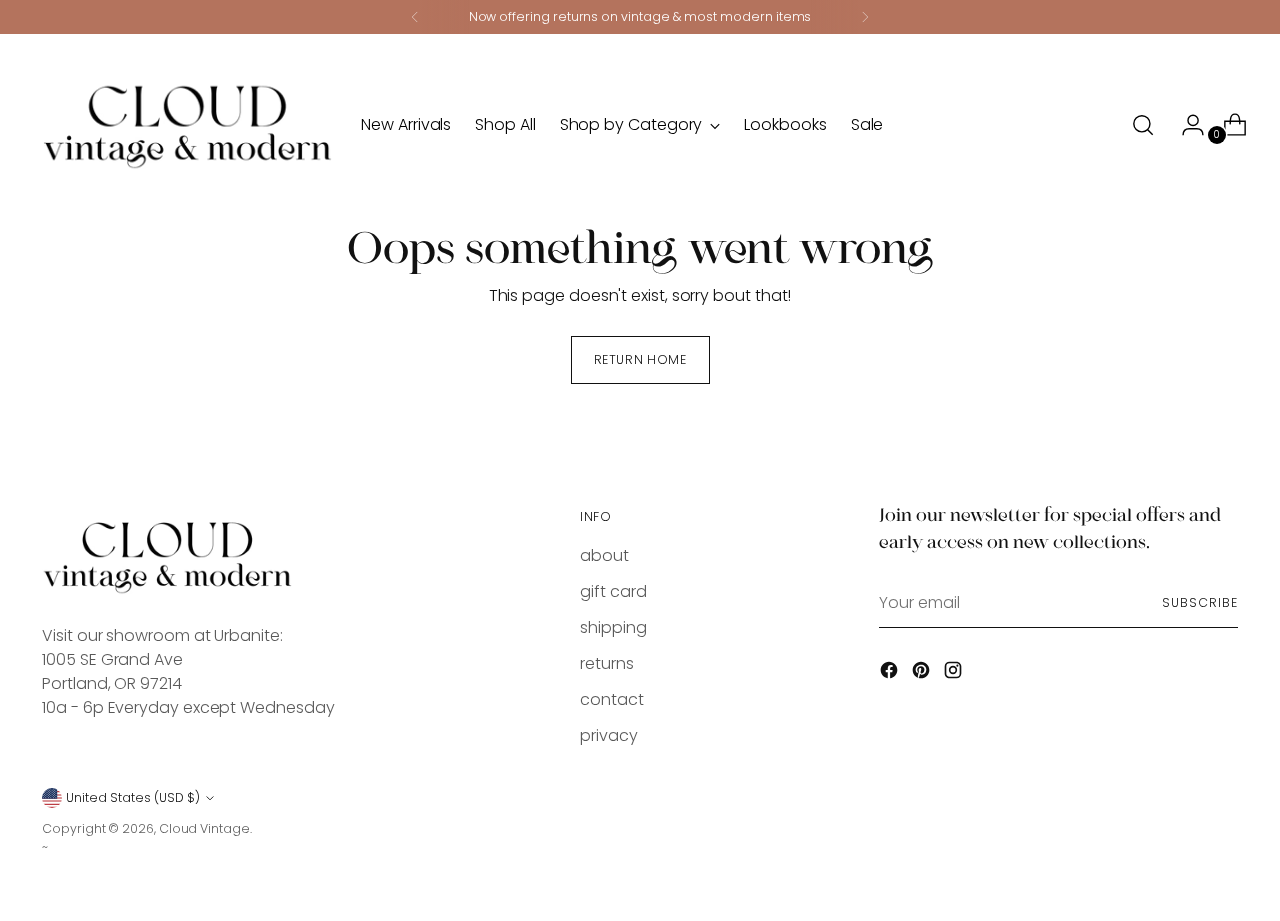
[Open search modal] (1143, 125)
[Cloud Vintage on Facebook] (891, 673)
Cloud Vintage (204, 828)
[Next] (865, 17)
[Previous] (415, 17)
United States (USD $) (133, 797)
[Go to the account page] (1185, 125)
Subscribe (1199, 602)
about (604, 555)
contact (611, 699)
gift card (613, 591)
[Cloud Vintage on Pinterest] (923, 673)
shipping (613, 627)
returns (606, 663)
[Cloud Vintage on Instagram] (955, 673)
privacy (608, 735)
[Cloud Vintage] (187, 125)
